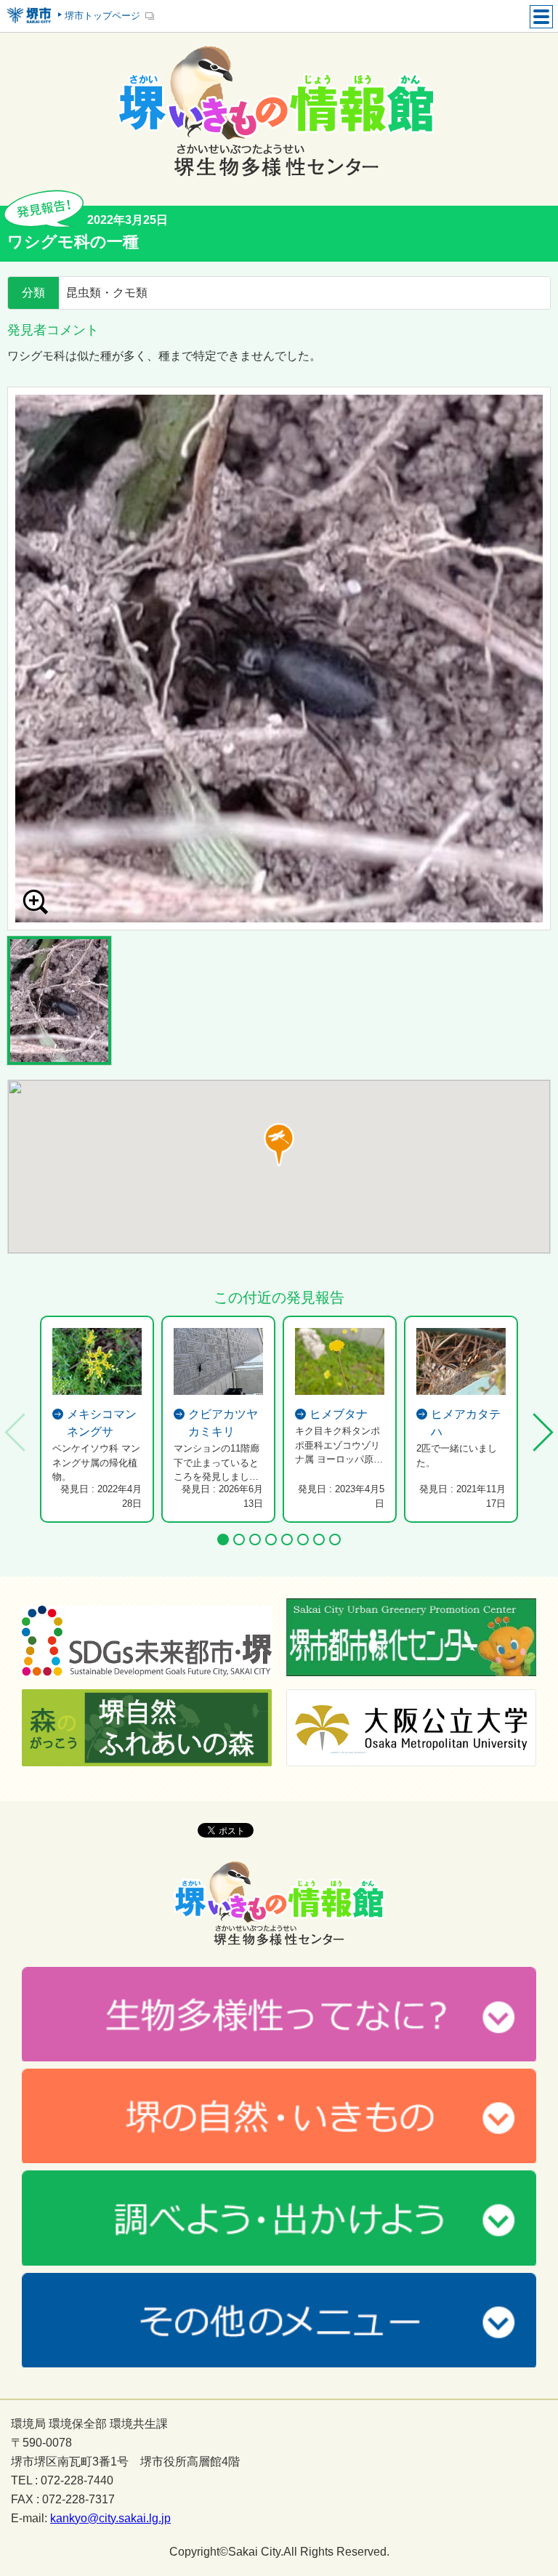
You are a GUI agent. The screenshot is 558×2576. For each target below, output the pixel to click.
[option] (279, 659)
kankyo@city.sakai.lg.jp (110, 2519)
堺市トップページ (102, 16)
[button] (279, 1145)
